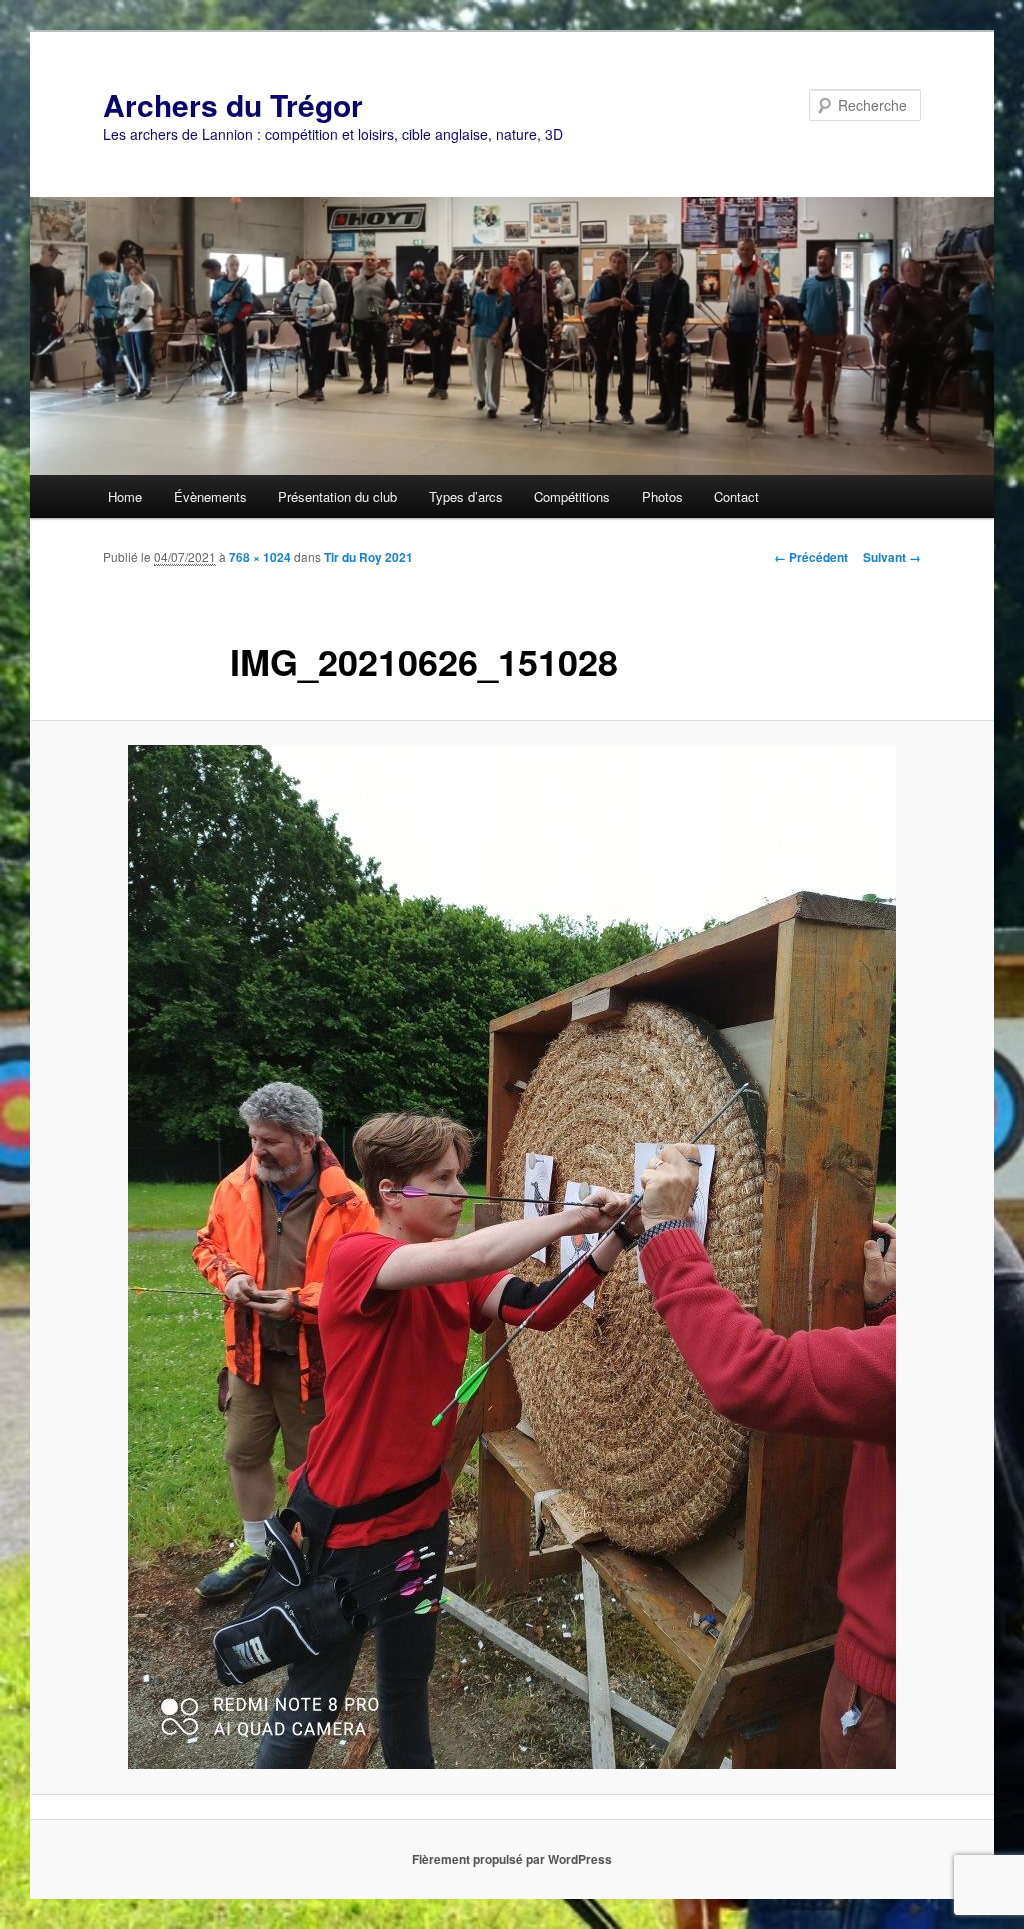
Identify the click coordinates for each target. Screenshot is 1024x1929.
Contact (736, 496)
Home (125, 496)
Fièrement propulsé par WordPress (512, 1859)
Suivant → (892, 557)
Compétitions (572, 496)
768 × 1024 (260, 557)
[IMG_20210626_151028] (512, 1257)
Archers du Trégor (233, 104)
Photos (662, 496)
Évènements (210, 496)
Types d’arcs (466, 496)
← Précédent (811, 557)
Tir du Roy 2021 (368, 557)
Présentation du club (337, 496)
